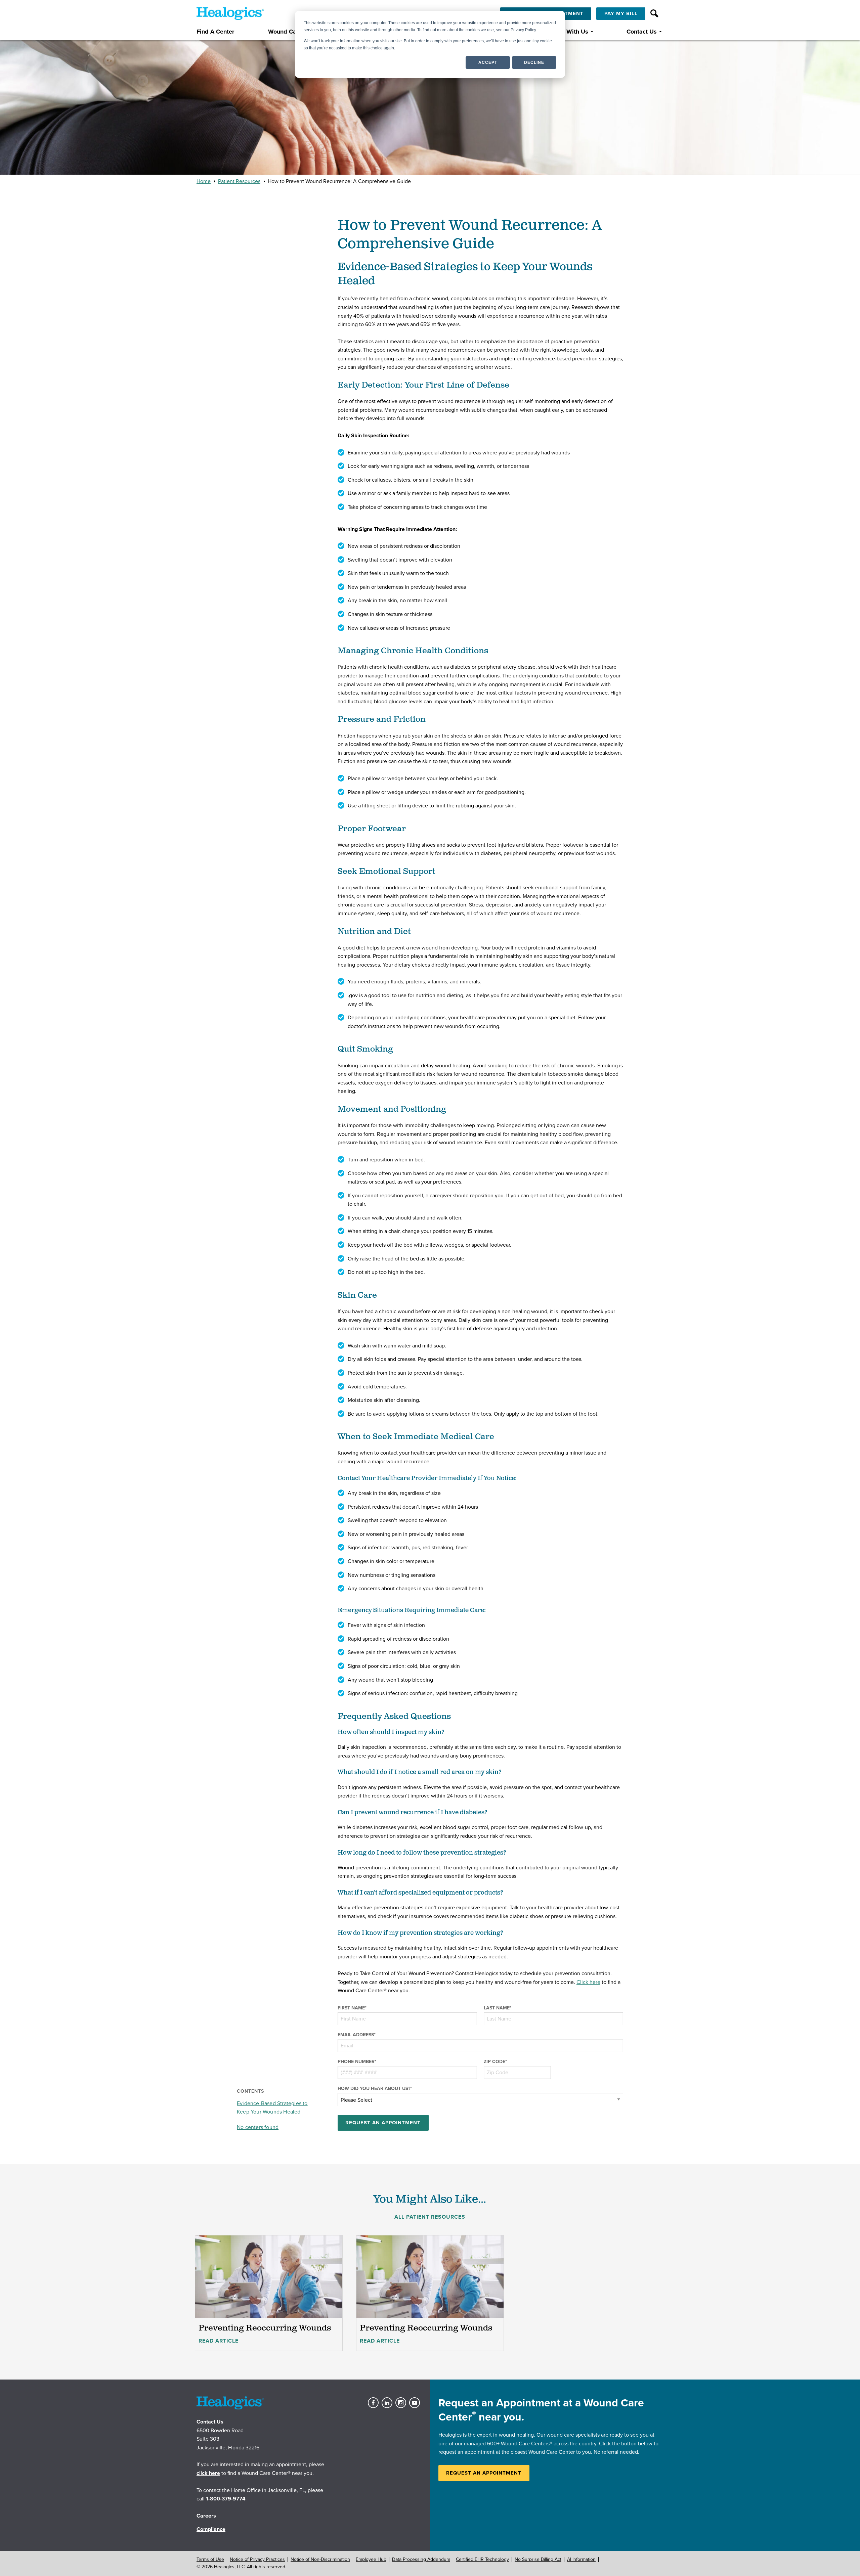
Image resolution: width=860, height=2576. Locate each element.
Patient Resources (239, 181)
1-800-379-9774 (226, 2499)
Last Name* (498, 2008)
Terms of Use (210, 2559)
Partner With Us (567, 32)
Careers (206, 2516)
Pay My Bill (621, 13)
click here (208, 2473)
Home (204, 181)
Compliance (211, 2529)
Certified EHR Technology (482, 2559)
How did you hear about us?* (375, 2089)
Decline (534, 62)
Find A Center (215, 32)
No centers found (258, 2127)
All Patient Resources (430, 2217)
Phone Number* (357, 2062)
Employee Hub (371, 2559)
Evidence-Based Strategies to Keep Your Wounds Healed (272, 2108)
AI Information (581, 2559)
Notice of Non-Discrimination (320, 2559)
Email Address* (357, 2035)
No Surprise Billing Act (538, 2559)
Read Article (219, 2341)
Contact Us (642, 32)
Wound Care (285, 32)
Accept (488, 62)
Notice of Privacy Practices (257, 2559)
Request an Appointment (484, 2473)
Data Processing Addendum (421, 2559)
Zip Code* (495, 2062)
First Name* (352, 2008)
